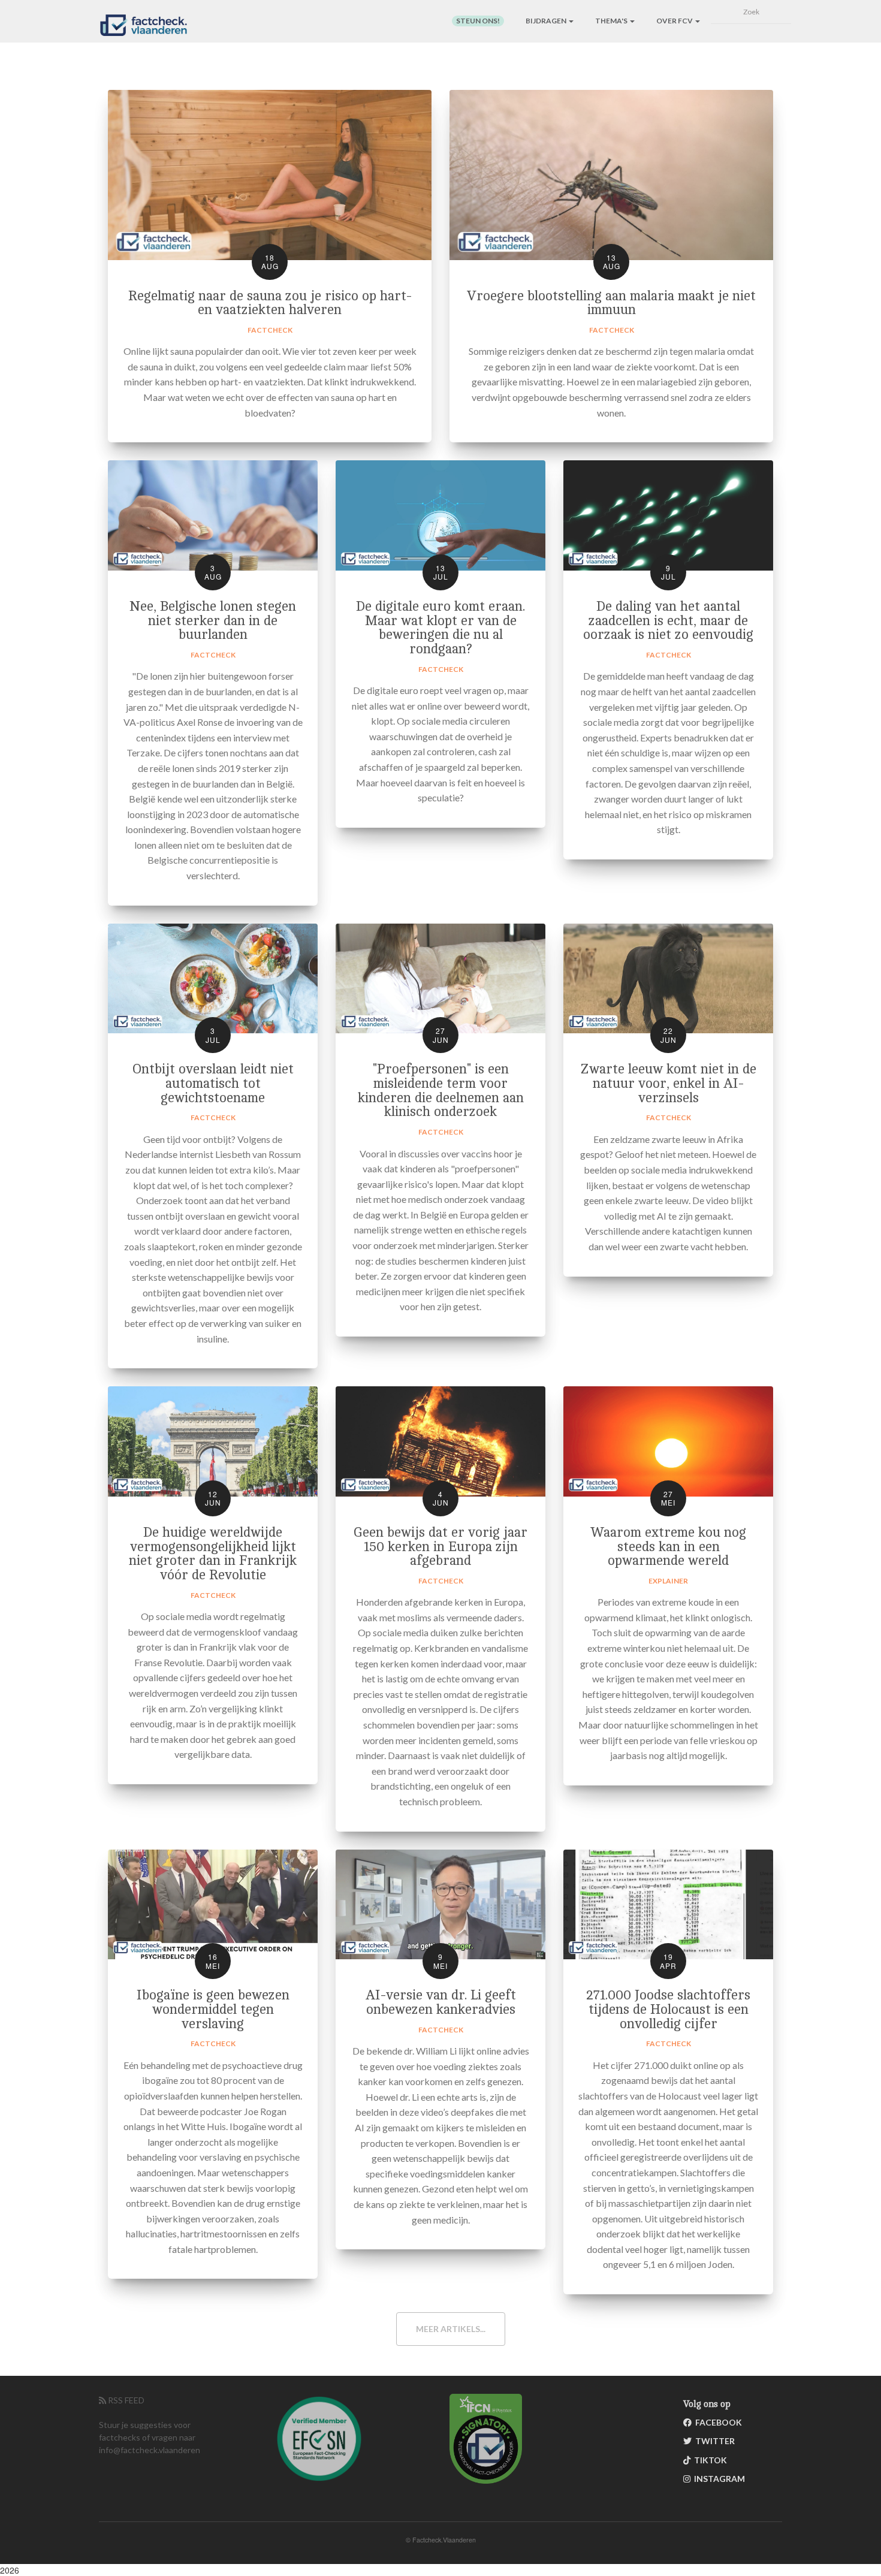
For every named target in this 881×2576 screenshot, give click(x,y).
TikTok (709, 2460)
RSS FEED (125, 2400)
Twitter (713, 2441)
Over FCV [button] (675, 21)
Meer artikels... (451, 2329)
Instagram (718, 2479)
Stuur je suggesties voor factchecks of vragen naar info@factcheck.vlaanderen (150, 2437)
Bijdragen (547, 21)
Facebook (717, 2422)
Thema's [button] (612, 21)
